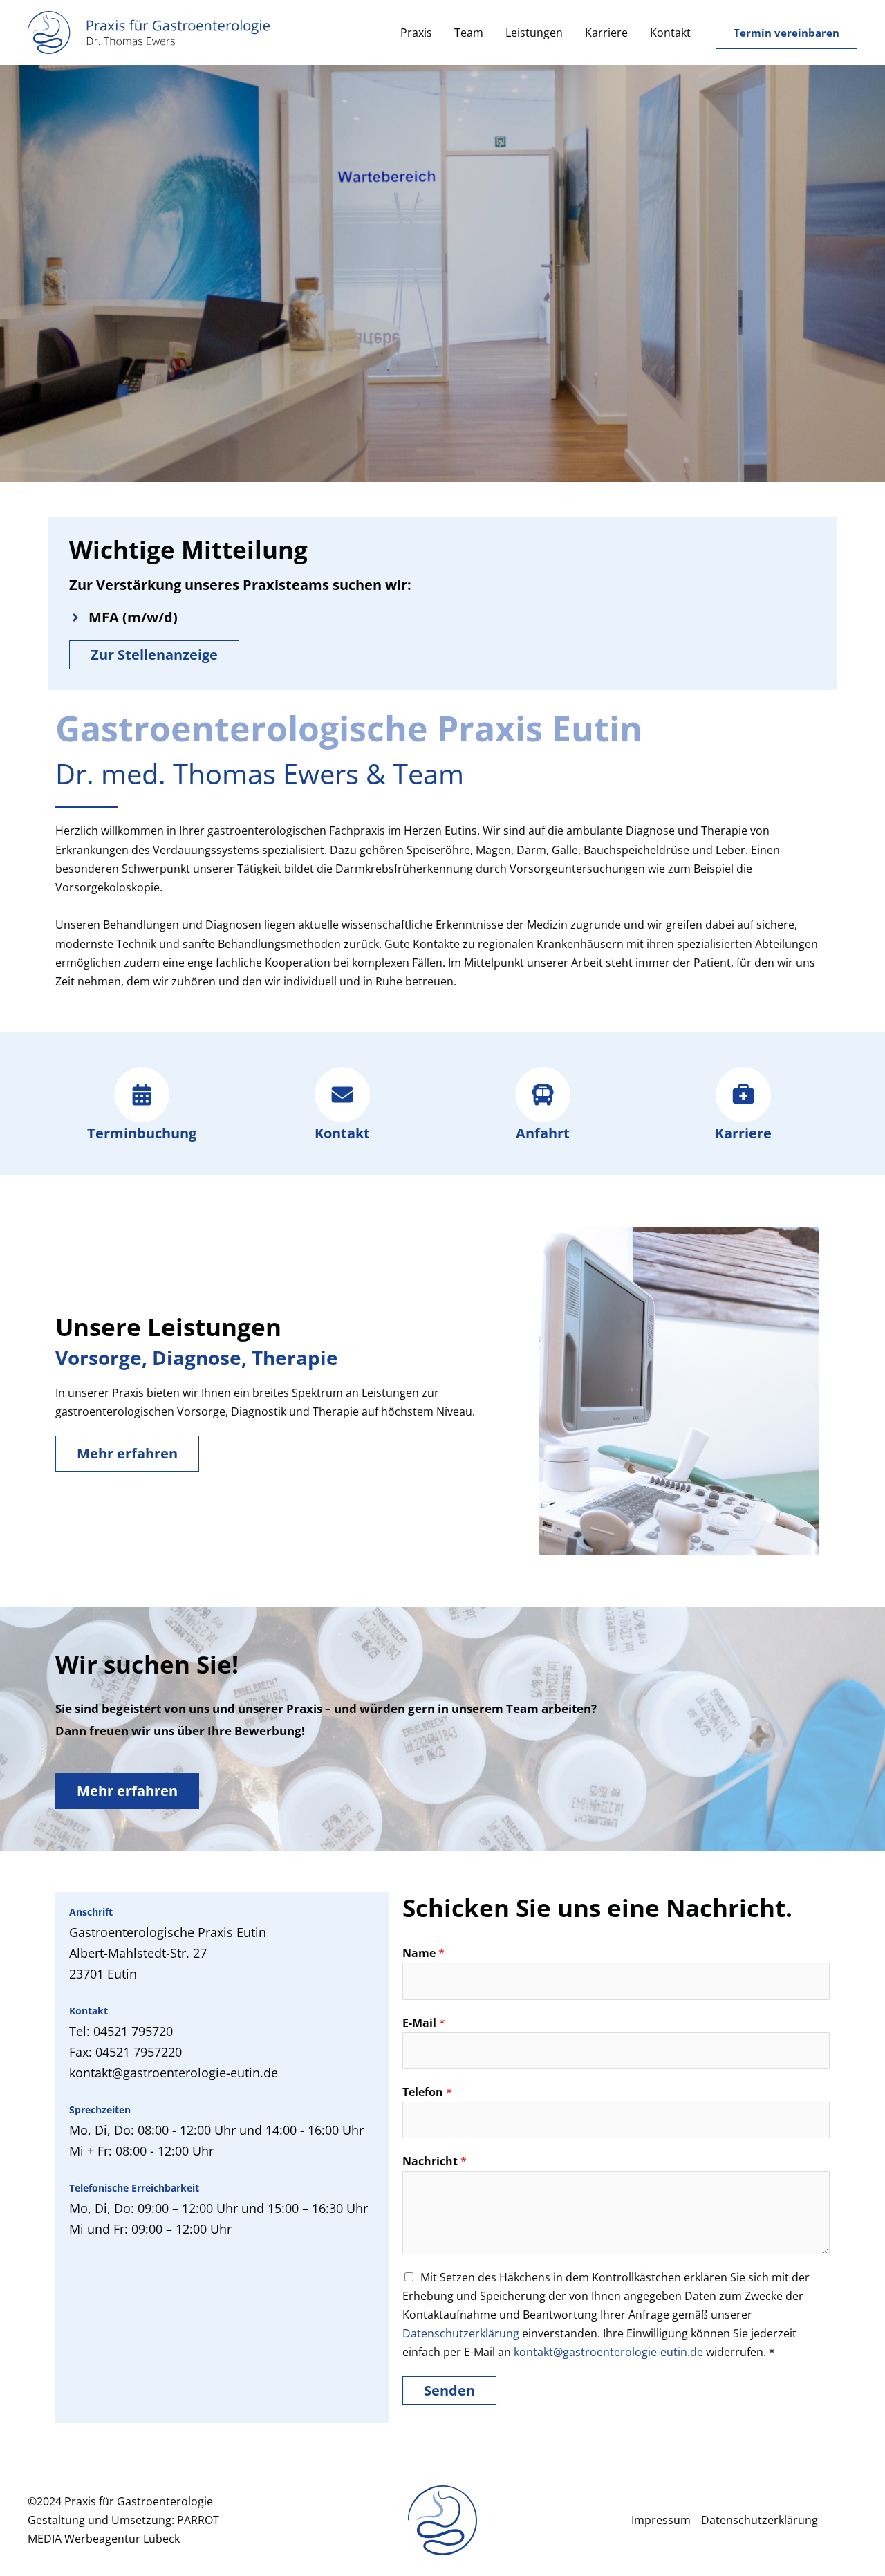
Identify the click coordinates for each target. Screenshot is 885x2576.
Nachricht (435, 2161)
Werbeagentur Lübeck (122, 2539)
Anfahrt (543, 1133)
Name (423, 1953)
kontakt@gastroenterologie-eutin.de (608, 2352)
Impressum (661, 2520)
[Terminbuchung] (142, 1095)
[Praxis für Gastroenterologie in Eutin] (149, 31)
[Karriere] (743, 1095)
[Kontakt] (342, 1095)
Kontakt (670, 33)
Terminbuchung (142, 1133)
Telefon (427, 2092)
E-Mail (424, 2023)
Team (469, 33)
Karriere (606, 33)
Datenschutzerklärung (461, 2333)
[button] (786, 33)
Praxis (416, 33)
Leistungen (534, 33)
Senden (449, 2390)
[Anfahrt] (543, 1095)
